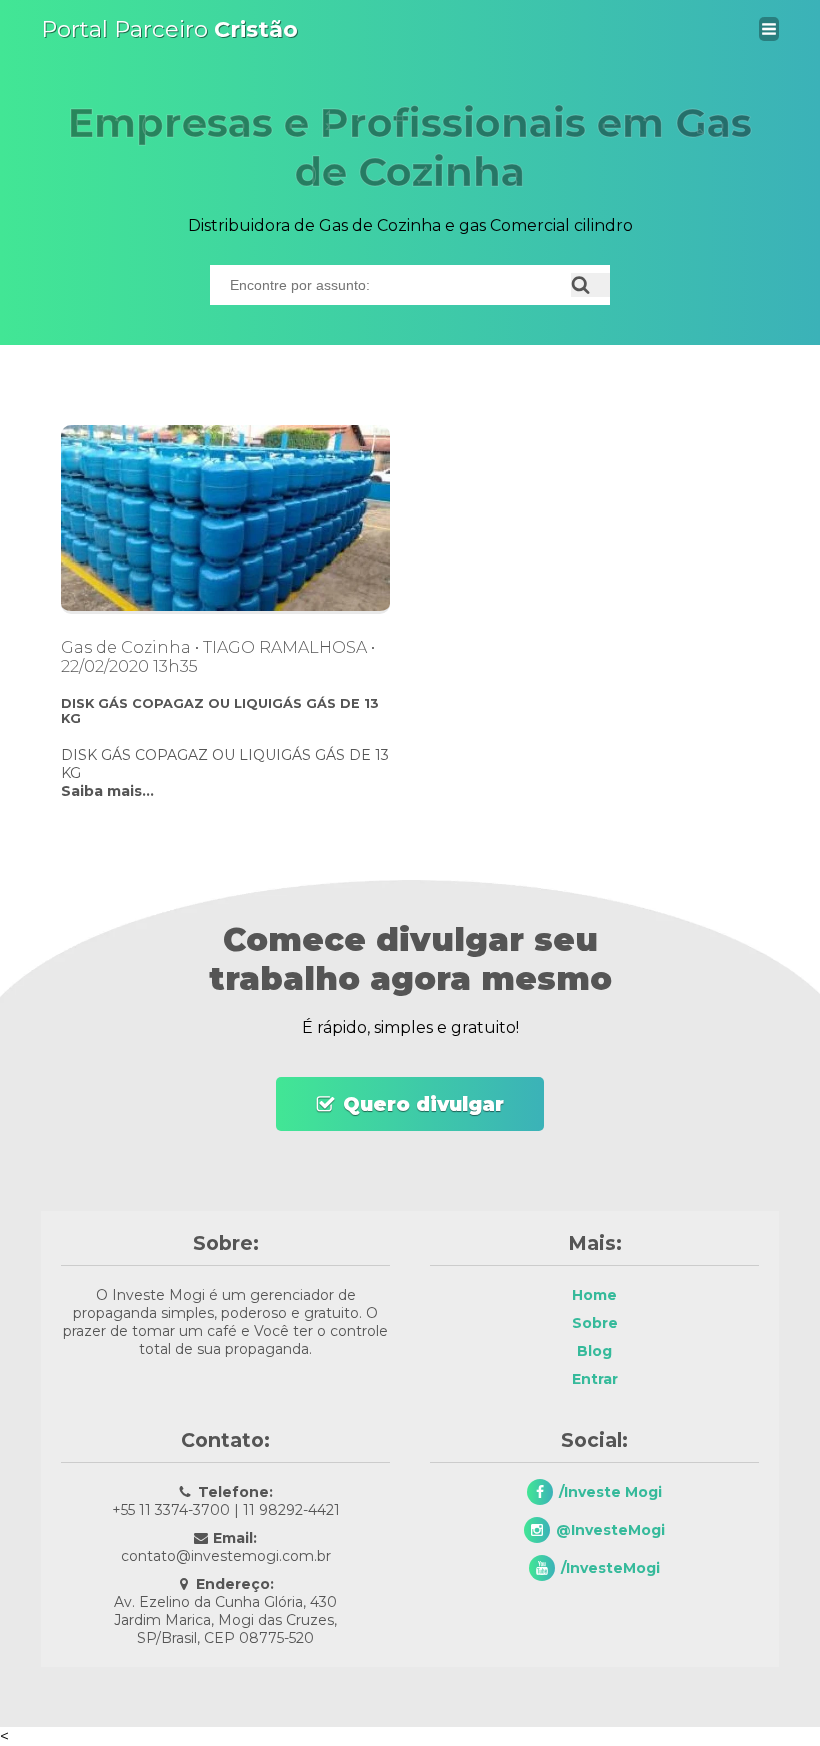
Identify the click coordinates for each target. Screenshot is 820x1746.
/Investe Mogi (610, 1492)
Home (594, 1295)
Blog (594, 1351)
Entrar (595, 1379)
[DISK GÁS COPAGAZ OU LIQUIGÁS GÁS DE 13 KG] (225, 608)
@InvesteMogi (610, 1530)
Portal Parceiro (169, 29)
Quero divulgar (423, 1104)
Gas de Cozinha (126, 647)
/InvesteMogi (610, 1568)
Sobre (595, 1323)
